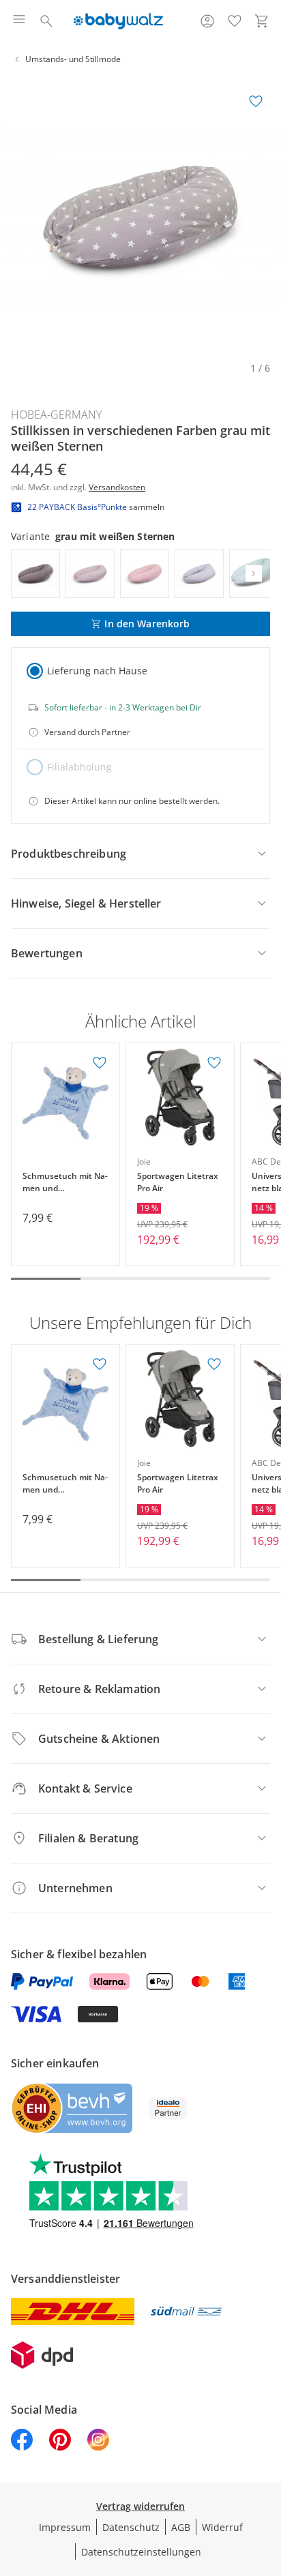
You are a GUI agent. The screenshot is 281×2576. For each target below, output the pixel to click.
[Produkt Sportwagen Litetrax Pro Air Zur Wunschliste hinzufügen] (214, 1063)
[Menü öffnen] (19, 21)
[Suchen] (46, 21)
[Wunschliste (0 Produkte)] (235, 21)
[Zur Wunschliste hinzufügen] (256, 102)
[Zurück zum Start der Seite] (267, 2481)
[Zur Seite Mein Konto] (207, 21)
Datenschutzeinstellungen (141, 2552)
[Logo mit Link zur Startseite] (118, 21)
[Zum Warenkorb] (262, 21)
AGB (181, 2527)
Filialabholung (79, 767)
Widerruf (222, 2527)
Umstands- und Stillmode (73, 59)
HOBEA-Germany (56, 415)
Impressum (65, 2527)
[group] (140, 217)
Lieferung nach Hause (97, 671)
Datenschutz (131, 2527)
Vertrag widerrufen (140, 2506)
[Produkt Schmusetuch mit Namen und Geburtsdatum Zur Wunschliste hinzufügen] (100, 1063)
